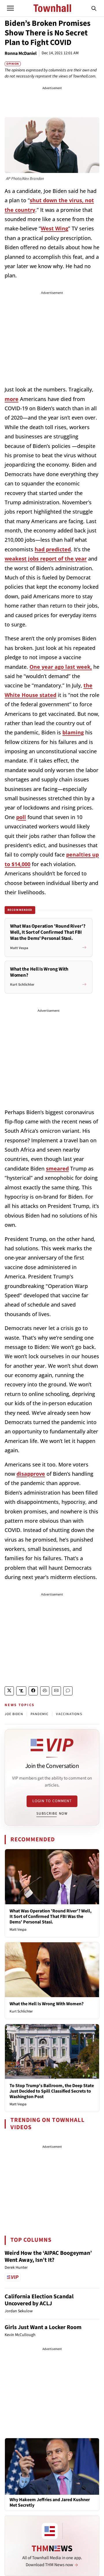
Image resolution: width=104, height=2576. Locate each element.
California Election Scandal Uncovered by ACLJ (39, 2300)
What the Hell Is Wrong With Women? (47, 2004)
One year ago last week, (61, 667)
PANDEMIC (40, 1714)
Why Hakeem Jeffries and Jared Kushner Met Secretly (50, 2503)
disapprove (31, 1474)
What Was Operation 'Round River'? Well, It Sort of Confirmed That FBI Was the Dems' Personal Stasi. (51, 1916)
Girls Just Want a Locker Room (43, 2327)
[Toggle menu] (10, 8)
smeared (57, 1168)
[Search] (94, 8)
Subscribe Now (52, 1813)
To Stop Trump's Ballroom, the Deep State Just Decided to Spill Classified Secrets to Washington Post (52, 2091)
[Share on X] (9, 1691)
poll (21, 817)
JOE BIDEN (14, 1714)
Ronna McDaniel (21, 53)
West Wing (54, 228)
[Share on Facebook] (33, 1691)
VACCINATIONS (69, 1714)
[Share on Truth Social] (21, 1691)
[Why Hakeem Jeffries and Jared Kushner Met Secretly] (52, 2466)
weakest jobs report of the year (46, 559)
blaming (73, 732)
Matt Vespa (18, 1930)
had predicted (53, 549)
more (12, 399)
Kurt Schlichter (21, 2011)
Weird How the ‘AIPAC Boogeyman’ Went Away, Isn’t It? (48, 2257)
